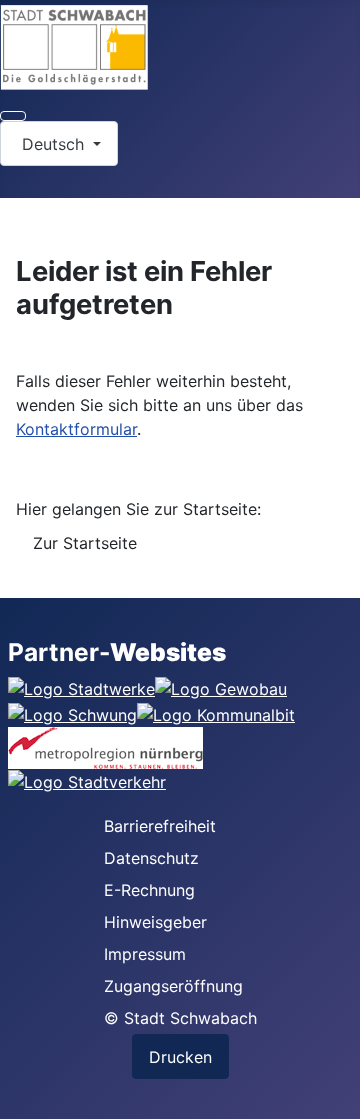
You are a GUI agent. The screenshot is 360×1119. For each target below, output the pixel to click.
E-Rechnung (149, 890)
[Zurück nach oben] (335, 1094)
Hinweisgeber (155, 922)
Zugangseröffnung (173, 986)
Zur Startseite (85, 543)
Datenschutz (151, 858)
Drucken (180, 1057)
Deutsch (53, 144)
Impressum (145, 954)
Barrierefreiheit (160, 826)
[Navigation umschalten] (13, 116)
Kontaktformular (76, 429)
